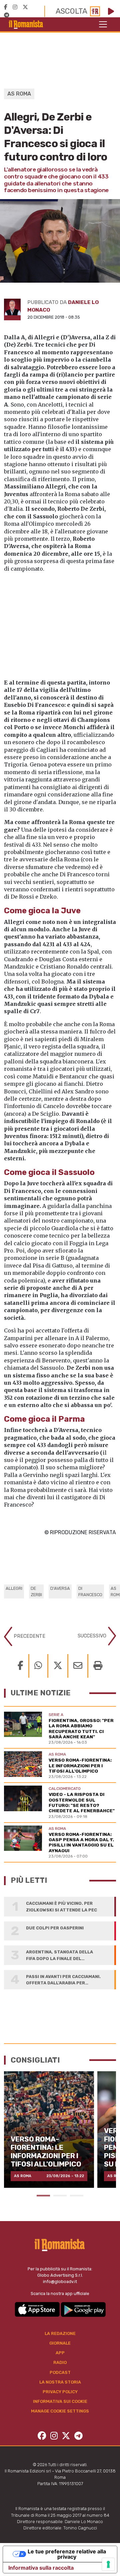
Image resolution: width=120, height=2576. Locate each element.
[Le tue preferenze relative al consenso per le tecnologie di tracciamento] (108, 2564)
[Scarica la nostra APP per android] (83, 2309)
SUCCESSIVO (93, 1636)
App (60, 2353)
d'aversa (60, 1588)
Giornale (60, 2343)
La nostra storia (60, 2382)
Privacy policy (60, 2392)
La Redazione (60, 2333)
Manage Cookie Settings (60, 2411)
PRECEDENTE (29, 1636)
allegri (14, 1588)
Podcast (60, 2372)
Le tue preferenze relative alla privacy (67, 2554)
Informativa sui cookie (60, 2401)
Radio (60, 2362)
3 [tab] (77, 2196)
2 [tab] (60, 2196)
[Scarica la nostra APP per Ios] (38, 2309)
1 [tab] (43, 2196)
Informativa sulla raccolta (41, 2568)
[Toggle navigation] (103, 24)
